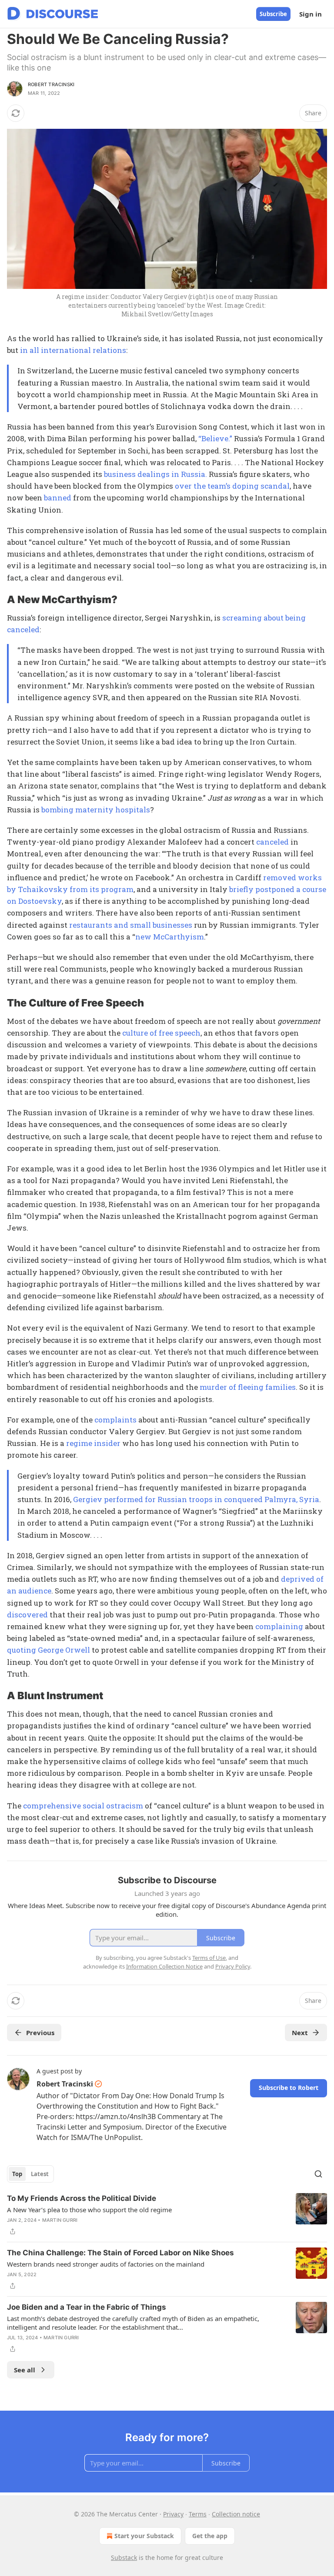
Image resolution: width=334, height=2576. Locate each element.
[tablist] (30, 2174)
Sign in (311, 14)
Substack (124, 2558)
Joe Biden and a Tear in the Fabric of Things (87, 2307)
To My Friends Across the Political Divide (82, 2198)
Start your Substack (144, 2536)
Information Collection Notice (164, 1966)
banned (58, 498)
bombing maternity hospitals (96, 810)
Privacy (173, 2514)
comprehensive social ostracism (83, 1806)
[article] (167, 2215)
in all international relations (73, 350)
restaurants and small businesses (131, 925)
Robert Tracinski (51, 84)
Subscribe (273, 14)
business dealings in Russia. (155, 474)
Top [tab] (17, 2174)
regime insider (93, 1443)
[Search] (318, 2174)
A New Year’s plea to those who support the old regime (89, 2210)
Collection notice (236, 2514)
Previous (40, 2033)
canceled (272, 842)
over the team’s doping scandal (232, 486)
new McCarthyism (170, 937)
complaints (115, 1420)
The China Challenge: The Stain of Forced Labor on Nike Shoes (120, 2253)
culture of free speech (161, 1033)
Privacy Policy (233, 1966)
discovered (27, 1615)
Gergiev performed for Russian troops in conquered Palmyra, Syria (196, 1499)
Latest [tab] (40, 2174)
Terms (198, 2514)
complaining (279, 1626)
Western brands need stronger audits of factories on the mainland (106, 2264)
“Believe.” (215, 438)
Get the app (210, 2536)
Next (300, 2033)
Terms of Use (209, 1958)
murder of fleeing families (248, 1387)
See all (25, 2370)
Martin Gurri (60, 2220)
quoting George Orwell (48, 1650)
